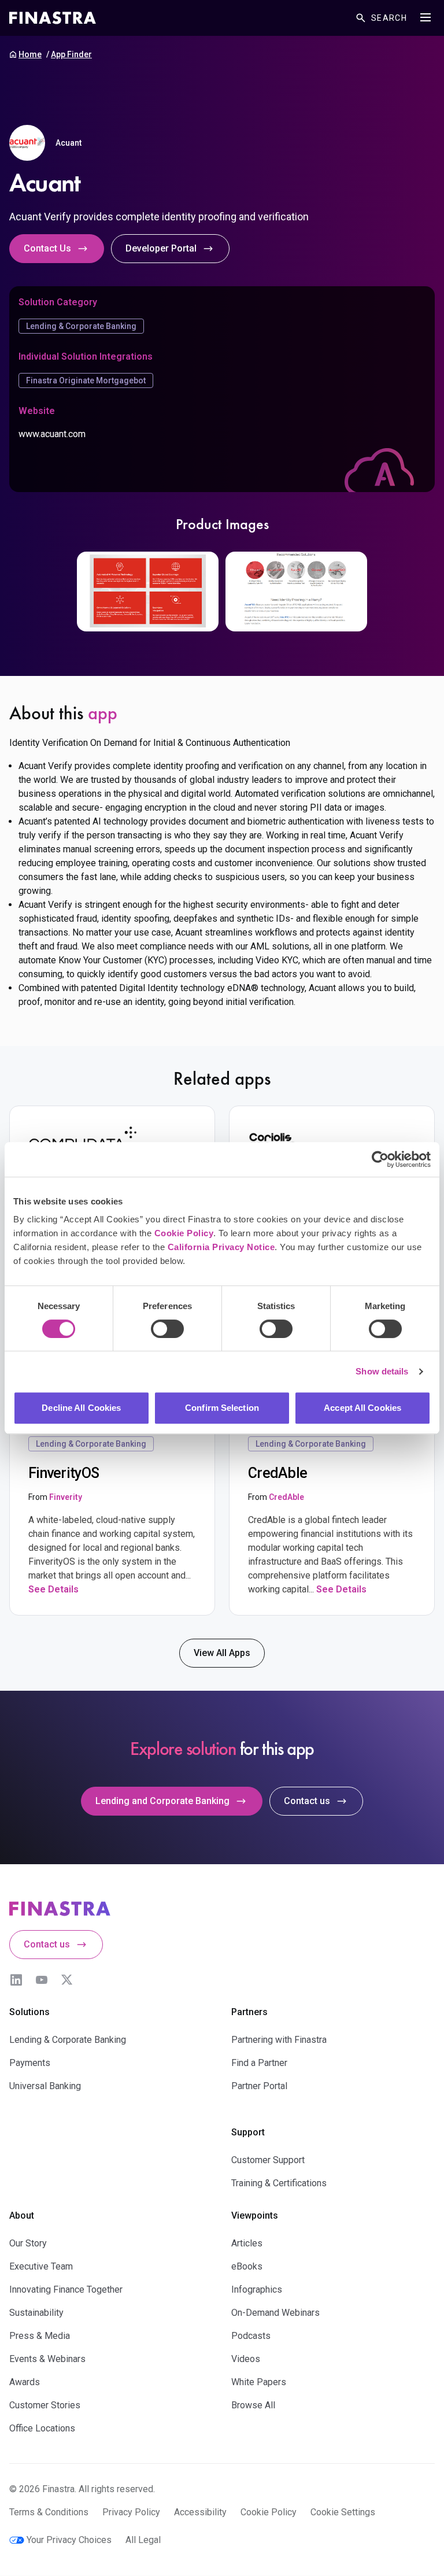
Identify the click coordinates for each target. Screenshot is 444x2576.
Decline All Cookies (81, 1408)
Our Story (28, 2243)
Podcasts (251, 2336)
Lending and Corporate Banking (162, 1801)
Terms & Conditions (49, 2512)
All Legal (143, 2540)
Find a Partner (259, 2063)
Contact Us (47, 248)
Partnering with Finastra (279, 2040)
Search (389, 18)
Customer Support (268, 2160)
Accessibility (200, 2512)
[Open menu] (425, 17)
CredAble (286, 1497)
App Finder (71, 54)
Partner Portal (259, 2086)
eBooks (247, 2266)
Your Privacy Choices (69, 2540)
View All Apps (222, 1653)
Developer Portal (161, 248)
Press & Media (40, 2336)
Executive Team (41, 2266)
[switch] (167, 1329)
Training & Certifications (279, 2183)
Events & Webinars (47, 2359)
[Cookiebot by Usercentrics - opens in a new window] (380, 1159)
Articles (247, 2243)
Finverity (66, 1497)
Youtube (42, 1980)
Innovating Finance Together (66, 2289)
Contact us (307, 1801)
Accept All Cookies (362, 1408)
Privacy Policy (131, 2512)
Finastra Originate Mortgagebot (86, 380)
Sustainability (36, 2313)
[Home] (53, 18)
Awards (25, 2382)
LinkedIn (16, 1980)
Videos (246, 2359)
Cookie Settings (343, 2512)
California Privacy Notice (221, 1247)
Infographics (257, 2289)
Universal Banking (45, 2086)
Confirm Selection (222, 1408)
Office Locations (42, 2428)
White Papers (259, 2382)
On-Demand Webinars (275, 2313)
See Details (53, 1589)
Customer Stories (45, 2405)
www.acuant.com (52, 434)
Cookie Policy (184, 1233)
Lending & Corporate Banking (81, 326)
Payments (30, 2063)
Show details (382, 1371)
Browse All (253, 2405)
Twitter (67, 1980)
